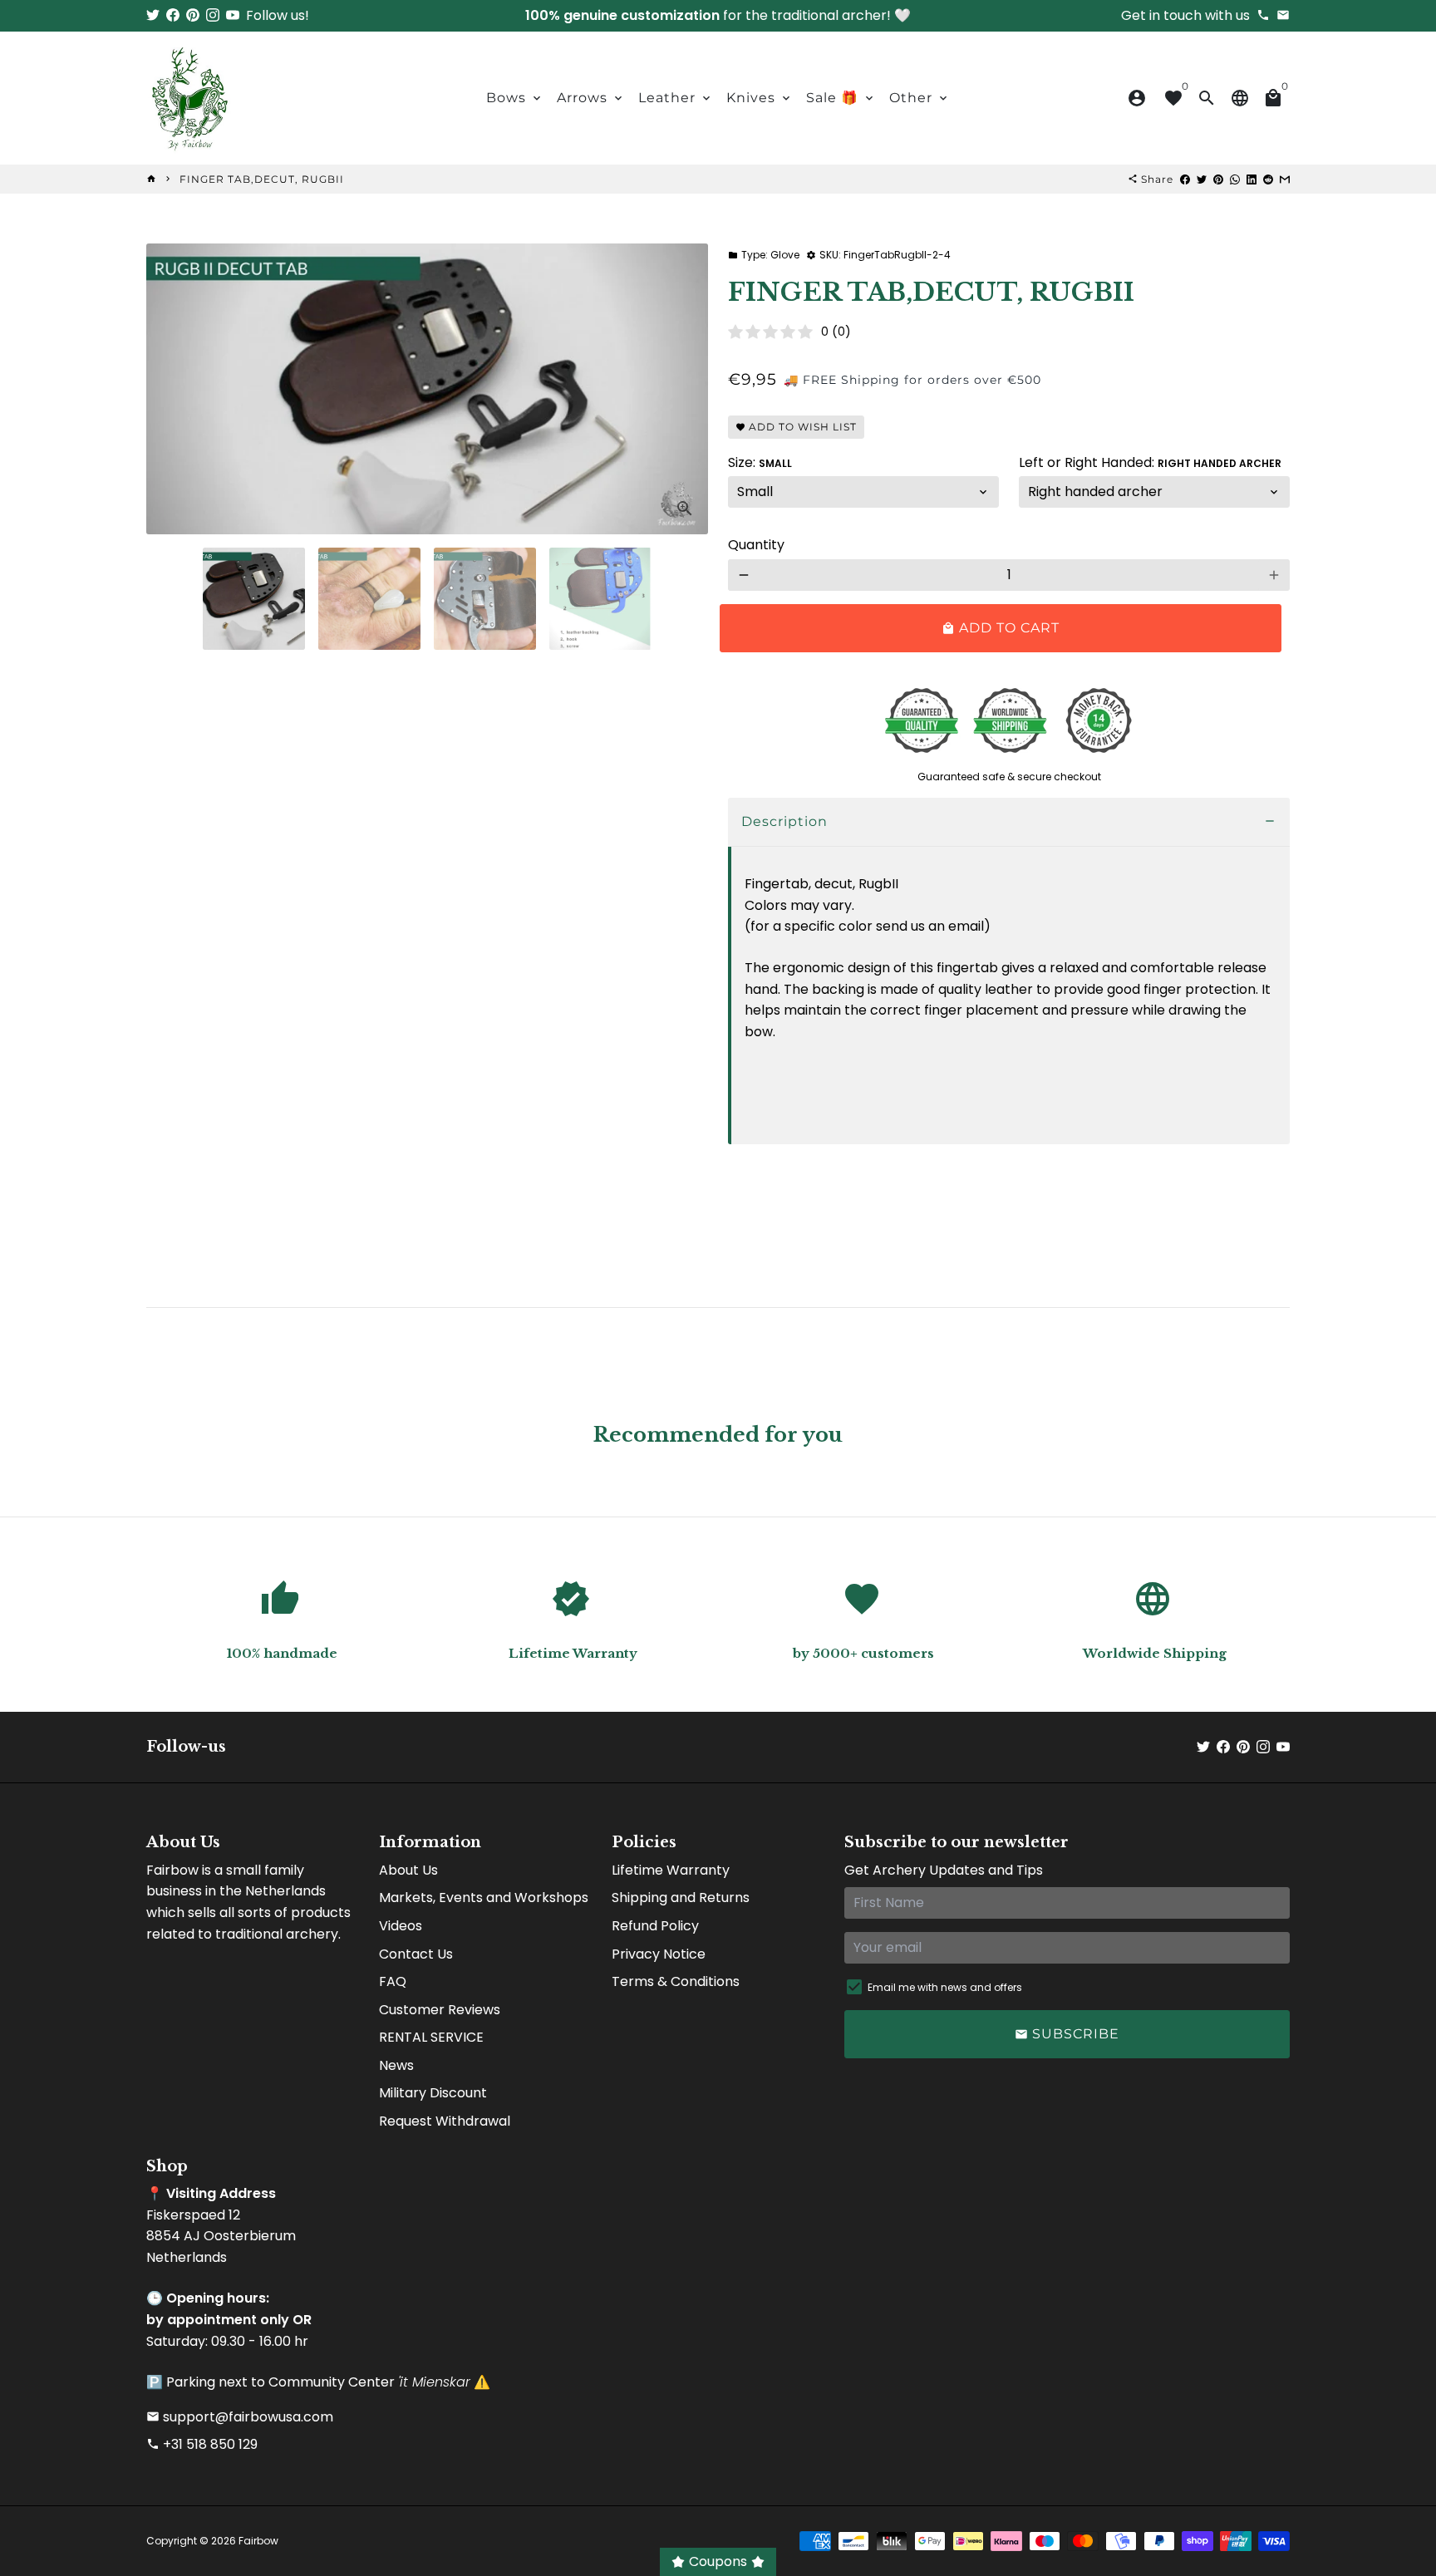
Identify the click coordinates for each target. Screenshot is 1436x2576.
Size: (760, 462)
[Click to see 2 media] (369, 599)
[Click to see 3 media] (485, 599)
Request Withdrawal (445, 2121)
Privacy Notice (659, 1954)
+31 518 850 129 (202, 2444)
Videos (401, 1926)
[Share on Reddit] (1268, 179)
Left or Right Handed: (1150, 462)
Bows (515, 98)
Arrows (591, 98)
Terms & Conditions (676, 1981)
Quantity (756, 545)
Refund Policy (655, 1926)
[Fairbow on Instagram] (213, 15)
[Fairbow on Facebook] (173, 15)
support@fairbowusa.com (240, 2417)
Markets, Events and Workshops (484, 1898)
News (396, 2065)
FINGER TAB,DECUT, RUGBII (262, 179)
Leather (676, 98)
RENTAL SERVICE (431, 2037)
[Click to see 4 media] (600, 599)
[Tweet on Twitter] (1202, 179)
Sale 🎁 (841, 98)
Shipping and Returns (681, 1898)
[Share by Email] (1285, 179)
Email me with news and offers (945, 1987)
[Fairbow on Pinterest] (193, 15)
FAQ (393, 1981)
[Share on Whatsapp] (1235, 179)
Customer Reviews (440, 2010)
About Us (408, 1870)
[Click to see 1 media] (254, 599)
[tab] (1009, 822)
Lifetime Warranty (671, 1870)
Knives (760, 98)
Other (920, 98)
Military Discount (433, 2093)
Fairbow (258, 2541)
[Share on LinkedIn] (1252, 179)
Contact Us (416, 1954)
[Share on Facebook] (1185, 179)
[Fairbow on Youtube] (233, 15)
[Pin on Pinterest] (1218, 179)
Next (686, 389)
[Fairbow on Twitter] (153, 15)
